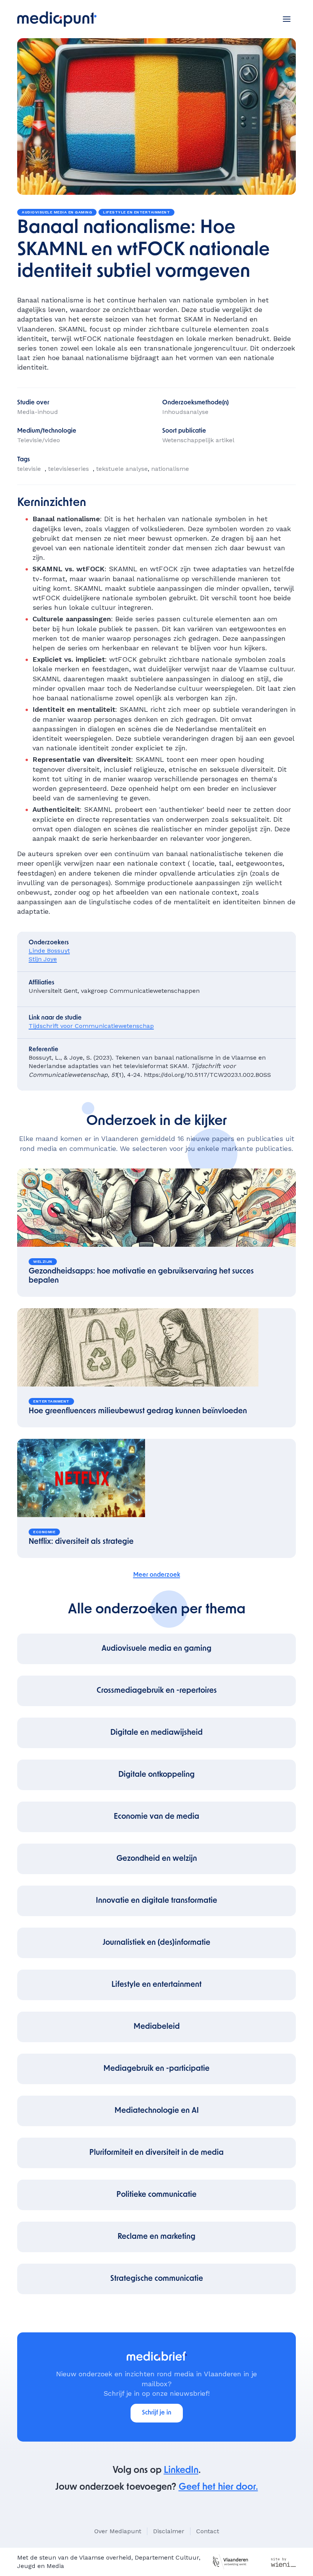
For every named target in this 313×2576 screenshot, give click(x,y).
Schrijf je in (157, 2413)
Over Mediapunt (118, 2531)
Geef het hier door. (218, 2487)
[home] (57, 19)
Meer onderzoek (157, 1575)
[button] (287, 19)
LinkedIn (181, 2471)
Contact (208, 2531)
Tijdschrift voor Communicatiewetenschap (91, 1026)
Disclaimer (169, 2531)
